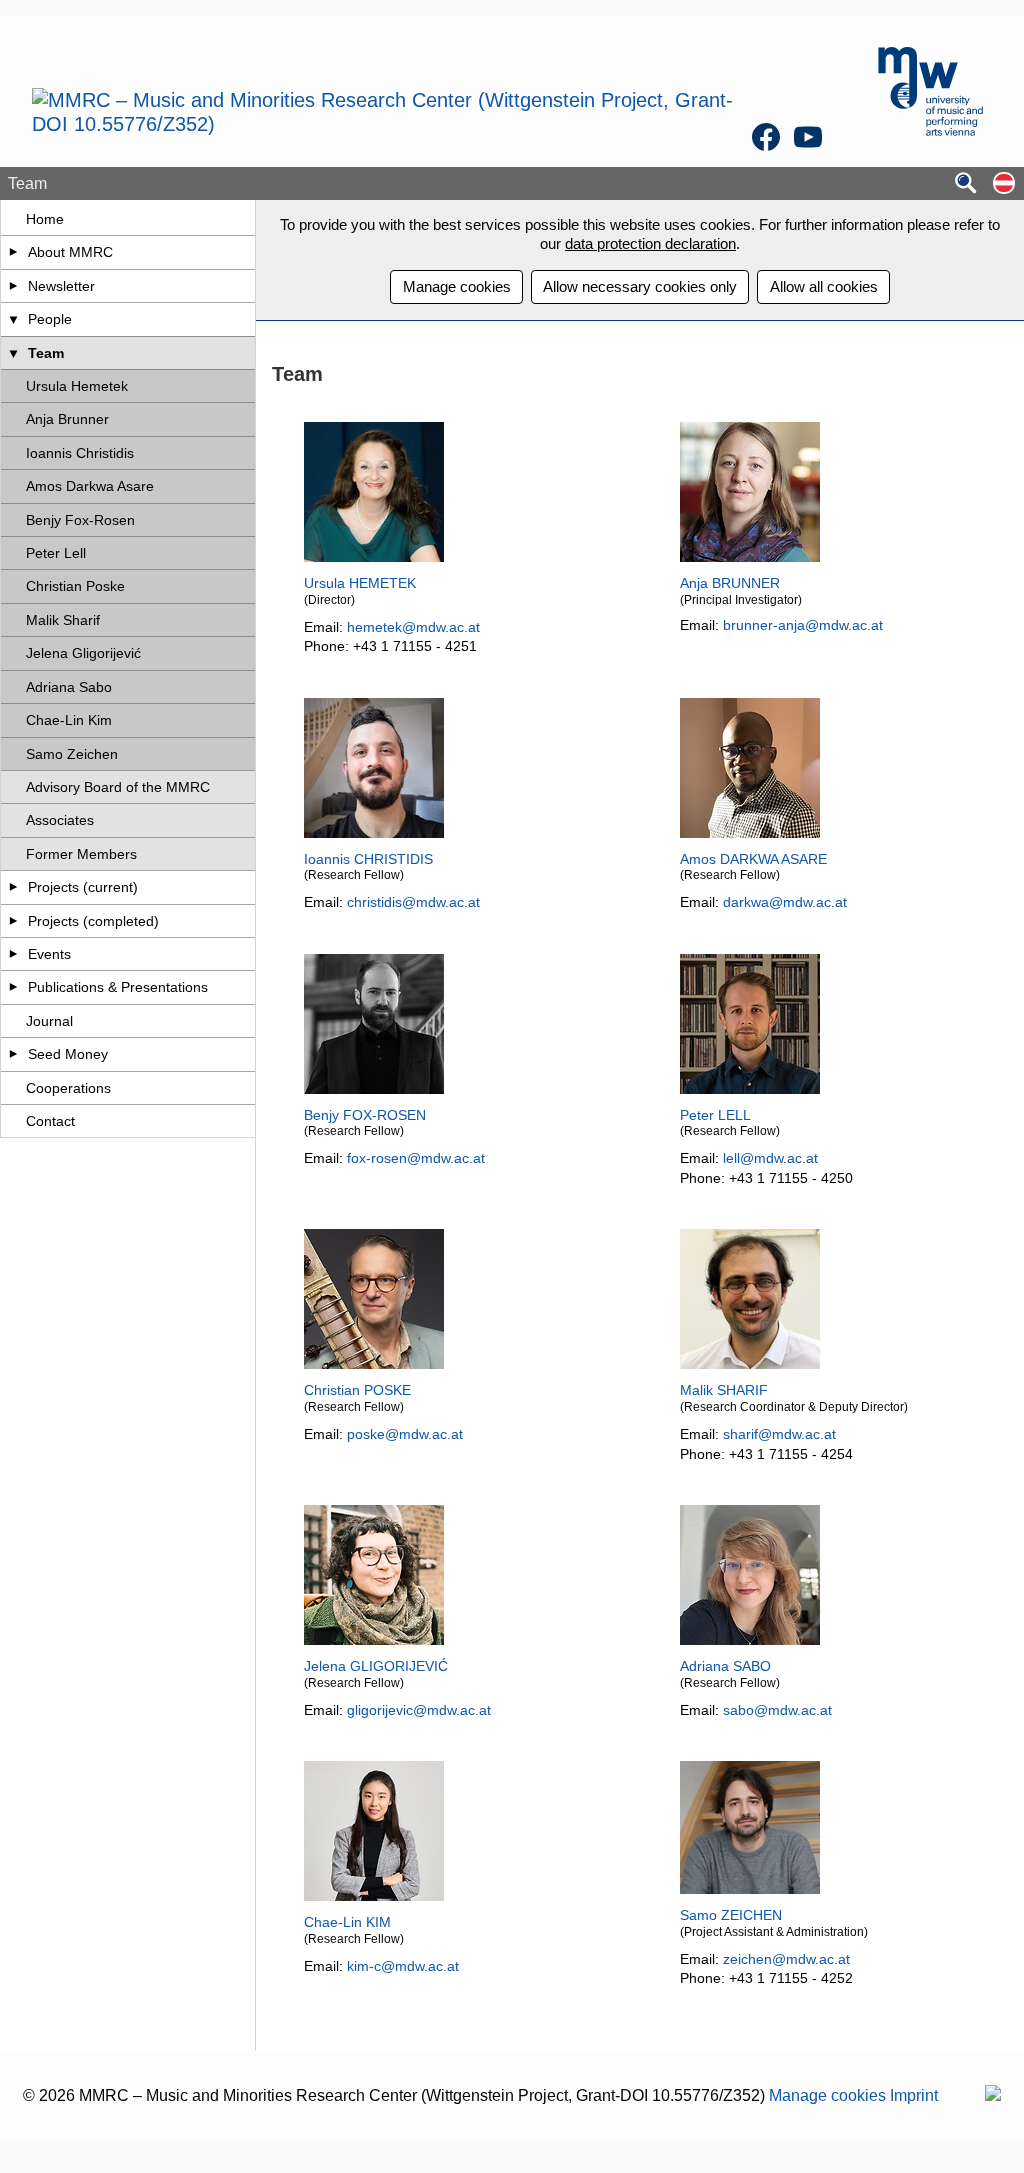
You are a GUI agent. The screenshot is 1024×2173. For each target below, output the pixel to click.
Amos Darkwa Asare (90, 486)
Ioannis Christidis (80, 453)
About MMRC (70, 252)
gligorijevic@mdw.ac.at (419, 1710)
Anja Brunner (67, 419)
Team (46, 353)
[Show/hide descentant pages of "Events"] (13, 954)
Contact (50, 1121)
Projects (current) (83, 887)
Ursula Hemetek (77, 386)
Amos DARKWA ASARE (753, 859)
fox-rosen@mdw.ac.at (416, 1158)
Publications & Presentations (118, 987)
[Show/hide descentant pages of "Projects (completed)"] (13, 921)
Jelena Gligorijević (83, 653)
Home (45, 219)
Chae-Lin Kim (69, 720)
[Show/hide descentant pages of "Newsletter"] (13, 286)
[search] (966, 184)
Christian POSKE (357, 1390)
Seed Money (68, 1054)
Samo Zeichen (72, 754)
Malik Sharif (63, 620)
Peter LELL (715, 1115)
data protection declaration (650, 243)
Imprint (914, 2095)
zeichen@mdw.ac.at (786, 1959)
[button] (1004, 184)
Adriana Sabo (69, 687)
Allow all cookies (824, 286)
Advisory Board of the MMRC (118, 787)
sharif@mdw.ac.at (779, 1434)
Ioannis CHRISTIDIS (368, 859)
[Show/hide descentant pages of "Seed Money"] (13, 1054)
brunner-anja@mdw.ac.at (803, 625)
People (50, 319)
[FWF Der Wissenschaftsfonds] (993, 2095)
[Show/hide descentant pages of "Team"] (13, 353)
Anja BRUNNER (730, 583)
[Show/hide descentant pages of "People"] (13, 319)
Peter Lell (56, 553)
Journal (49, 1021)
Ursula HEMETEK (360, 583)
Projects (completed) (93, 921)
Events (49, 954)
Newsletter (61, 286)
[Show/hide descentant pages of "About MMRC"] (13, 252)
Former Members (81, 854)
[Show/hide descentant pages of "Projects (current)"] (13, 887)
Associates (60, 820)
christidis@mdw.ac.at (413, 902)
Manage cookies (457, 286)
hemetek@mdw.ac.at (413, 627)
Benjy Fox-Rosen (80, 520)
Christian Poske (75, 586)
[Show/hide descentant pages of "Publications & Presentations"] (13, 987)
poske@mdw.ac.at (405, 1434)
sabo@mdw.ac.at (777, 1710)
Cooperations (68, 1088)
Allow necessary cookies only (640, 286)
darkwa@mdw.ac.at (785, 902)
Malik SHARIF (724, 1390)
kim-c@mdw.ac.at (403, 1966)
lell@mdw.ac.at (770, 1158)
